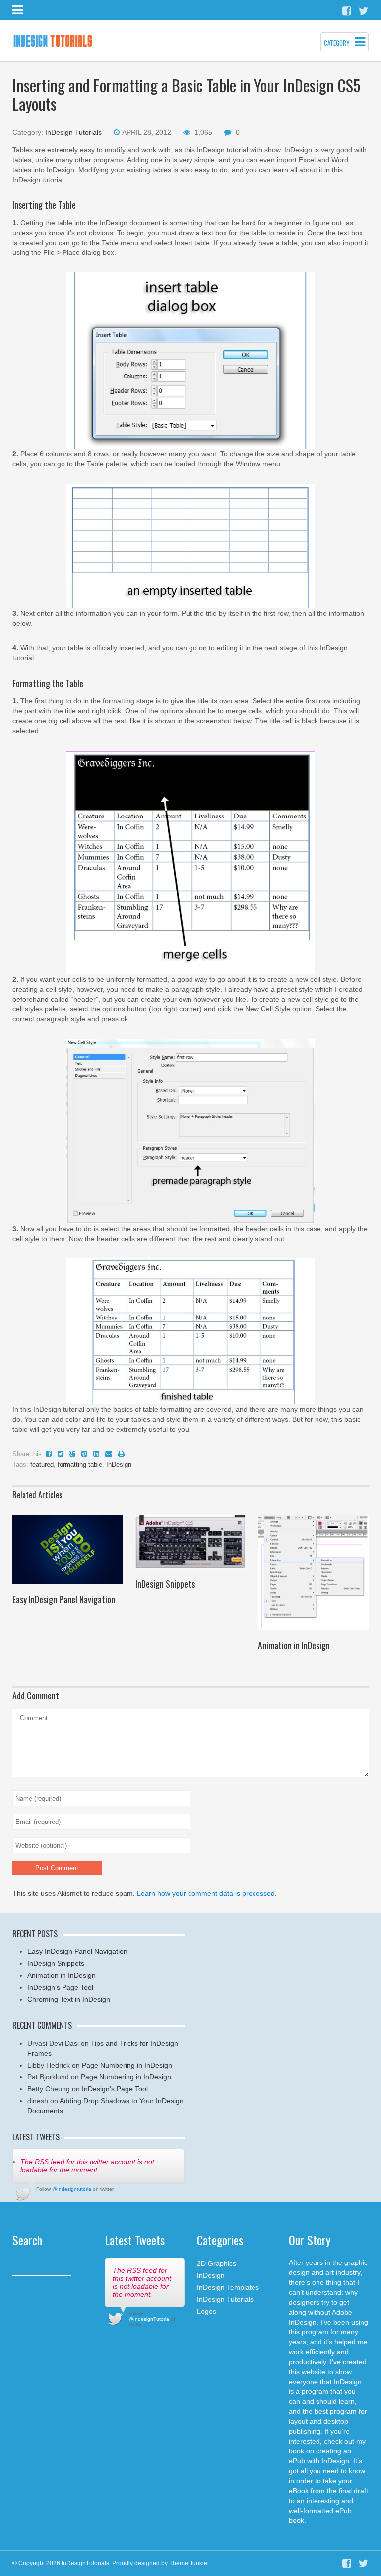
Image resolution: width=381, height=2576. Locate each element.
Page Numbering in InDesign (127, 2065)
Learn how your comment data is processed (206, 1893)
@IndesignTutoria (149, 2319)
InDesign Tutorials (73, 132)
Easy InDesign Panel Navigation (64, 1599)
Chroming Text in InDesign (69, 1999)
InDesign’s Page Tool (60, 1987)
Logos (207, 2311)
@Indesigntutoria (72, 2189)
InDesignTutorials (85, 2563)
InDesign (119, 1465)
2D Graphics (217, 2263)
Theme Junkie (188, 2563)
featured (42, 1465)
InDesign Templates (228, 2287)
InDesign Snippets (165, 1584)
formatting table (80, 1465)
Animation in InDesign (294, 1645)
